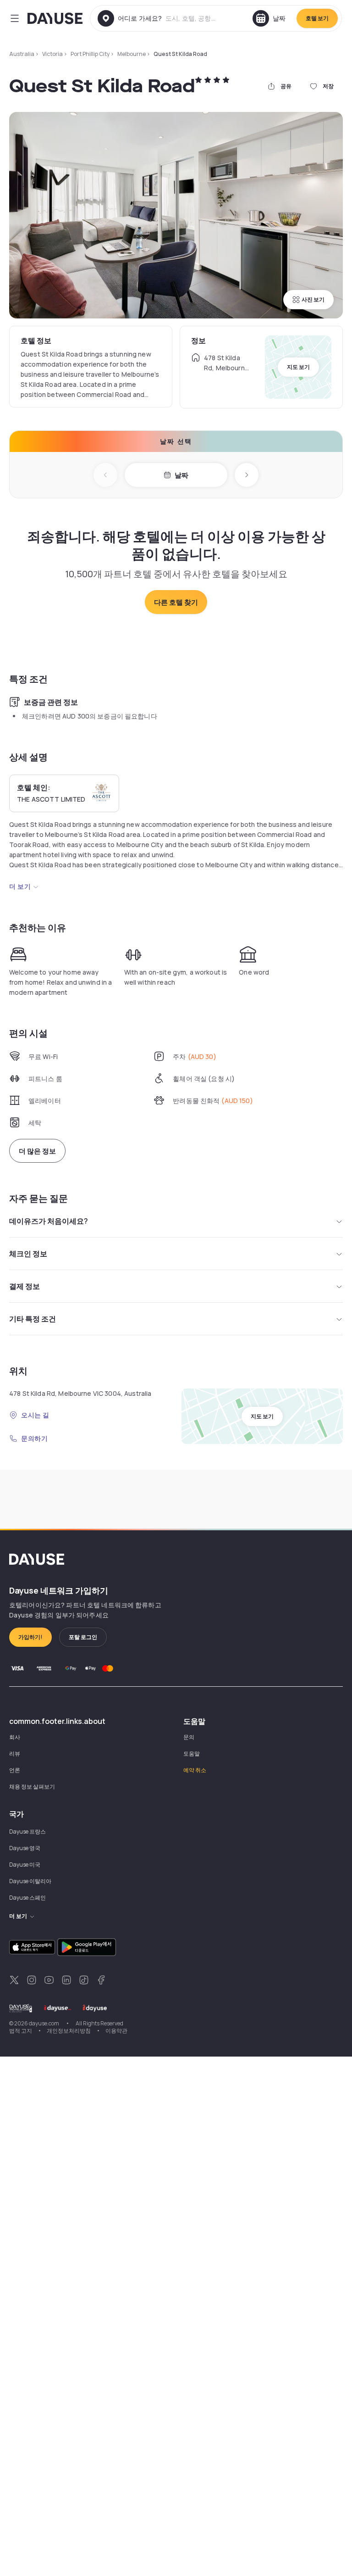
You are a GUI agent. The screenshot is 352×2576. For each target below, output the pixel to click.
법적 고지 (21, 2031)
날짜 (181, 475)
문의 (189, 1737)
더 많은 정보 (37, 1151)
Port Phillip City (90, 54)
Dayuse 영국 (25, 1848)
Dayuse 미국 (25, 1865)
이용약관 (116, 2031)
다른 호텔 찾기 (176, 602)
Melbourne (132, 54)
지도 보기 (298, 367)
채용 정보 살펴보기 (32, 1787)
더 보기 (20, 886)
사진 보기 (313, 299)
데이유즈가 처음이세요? (49, 1221)
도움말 (192, 1754)
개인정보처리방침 (69, 2031)
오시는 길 (35, 1415)
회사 (15, 1737)
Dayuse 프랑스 (27, 1832)
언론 (15, 1770)
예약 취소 (195, 1770)
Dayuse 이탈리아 (30, 1881)
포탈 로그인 (83, 1637)
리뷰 (15, 1754)
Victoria (52, 54)
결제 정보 (25, 1286)
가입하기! (30, 1637)
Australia (22, 54)
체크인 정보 (28, 1254)
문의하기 (34, 1438)
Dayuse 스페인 (27, 1898)
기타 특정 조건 (33, 1319)
